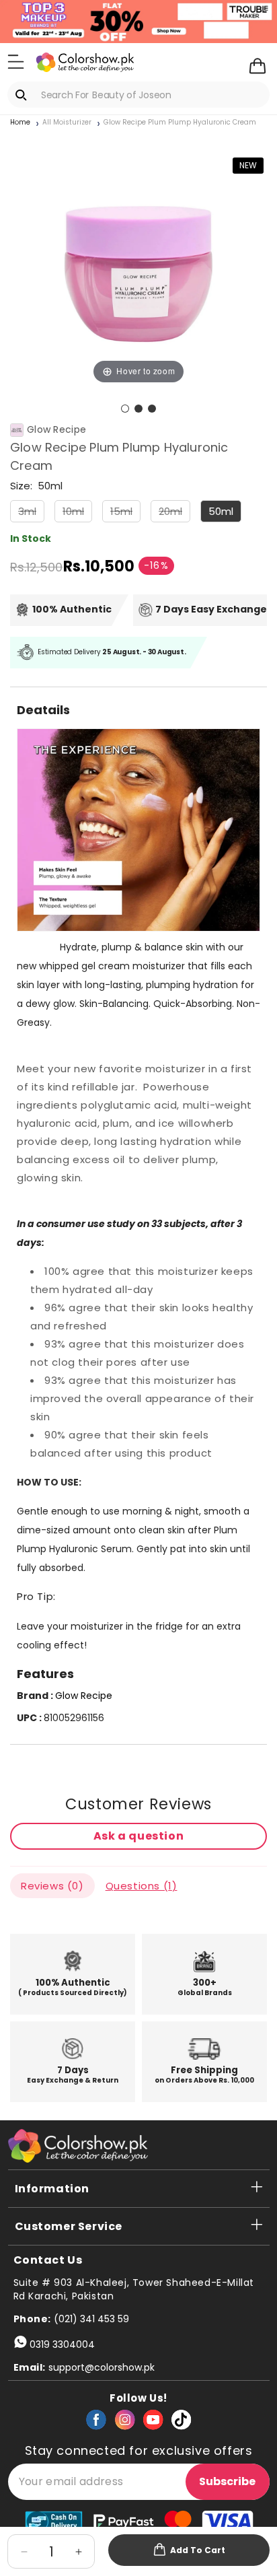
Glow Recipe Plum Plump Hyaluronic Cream (180, 123)
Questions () (142, 1886)
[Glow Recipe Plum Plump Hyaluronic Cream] (125, 409)
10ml (77, 513)
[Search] (24, 95)
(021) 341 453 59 (91, 2319)
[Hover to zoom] (138, 258)
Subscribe (227, 2481)
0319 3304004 (62, 2344)
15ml (125, 513)
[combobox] (138, 95)
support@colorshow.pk (102, 2367)
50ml (221, 511)
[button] (16, 61)
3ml (31, 513)
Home (20, 123)
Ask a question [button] (138, 1836)
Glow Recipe (56, 430)
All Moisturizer (67, 123)
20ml (174, 513)
